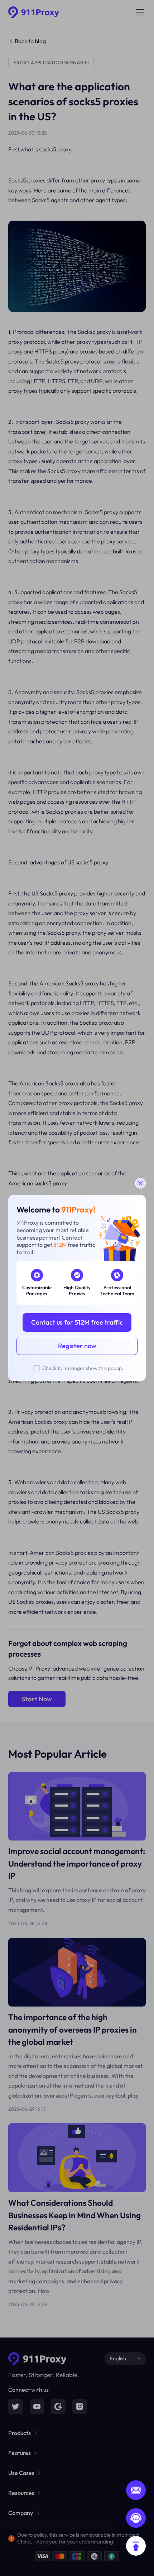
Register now (77, 1346)
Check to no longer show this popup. (83, 1368)
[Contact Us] (136, 2518)
